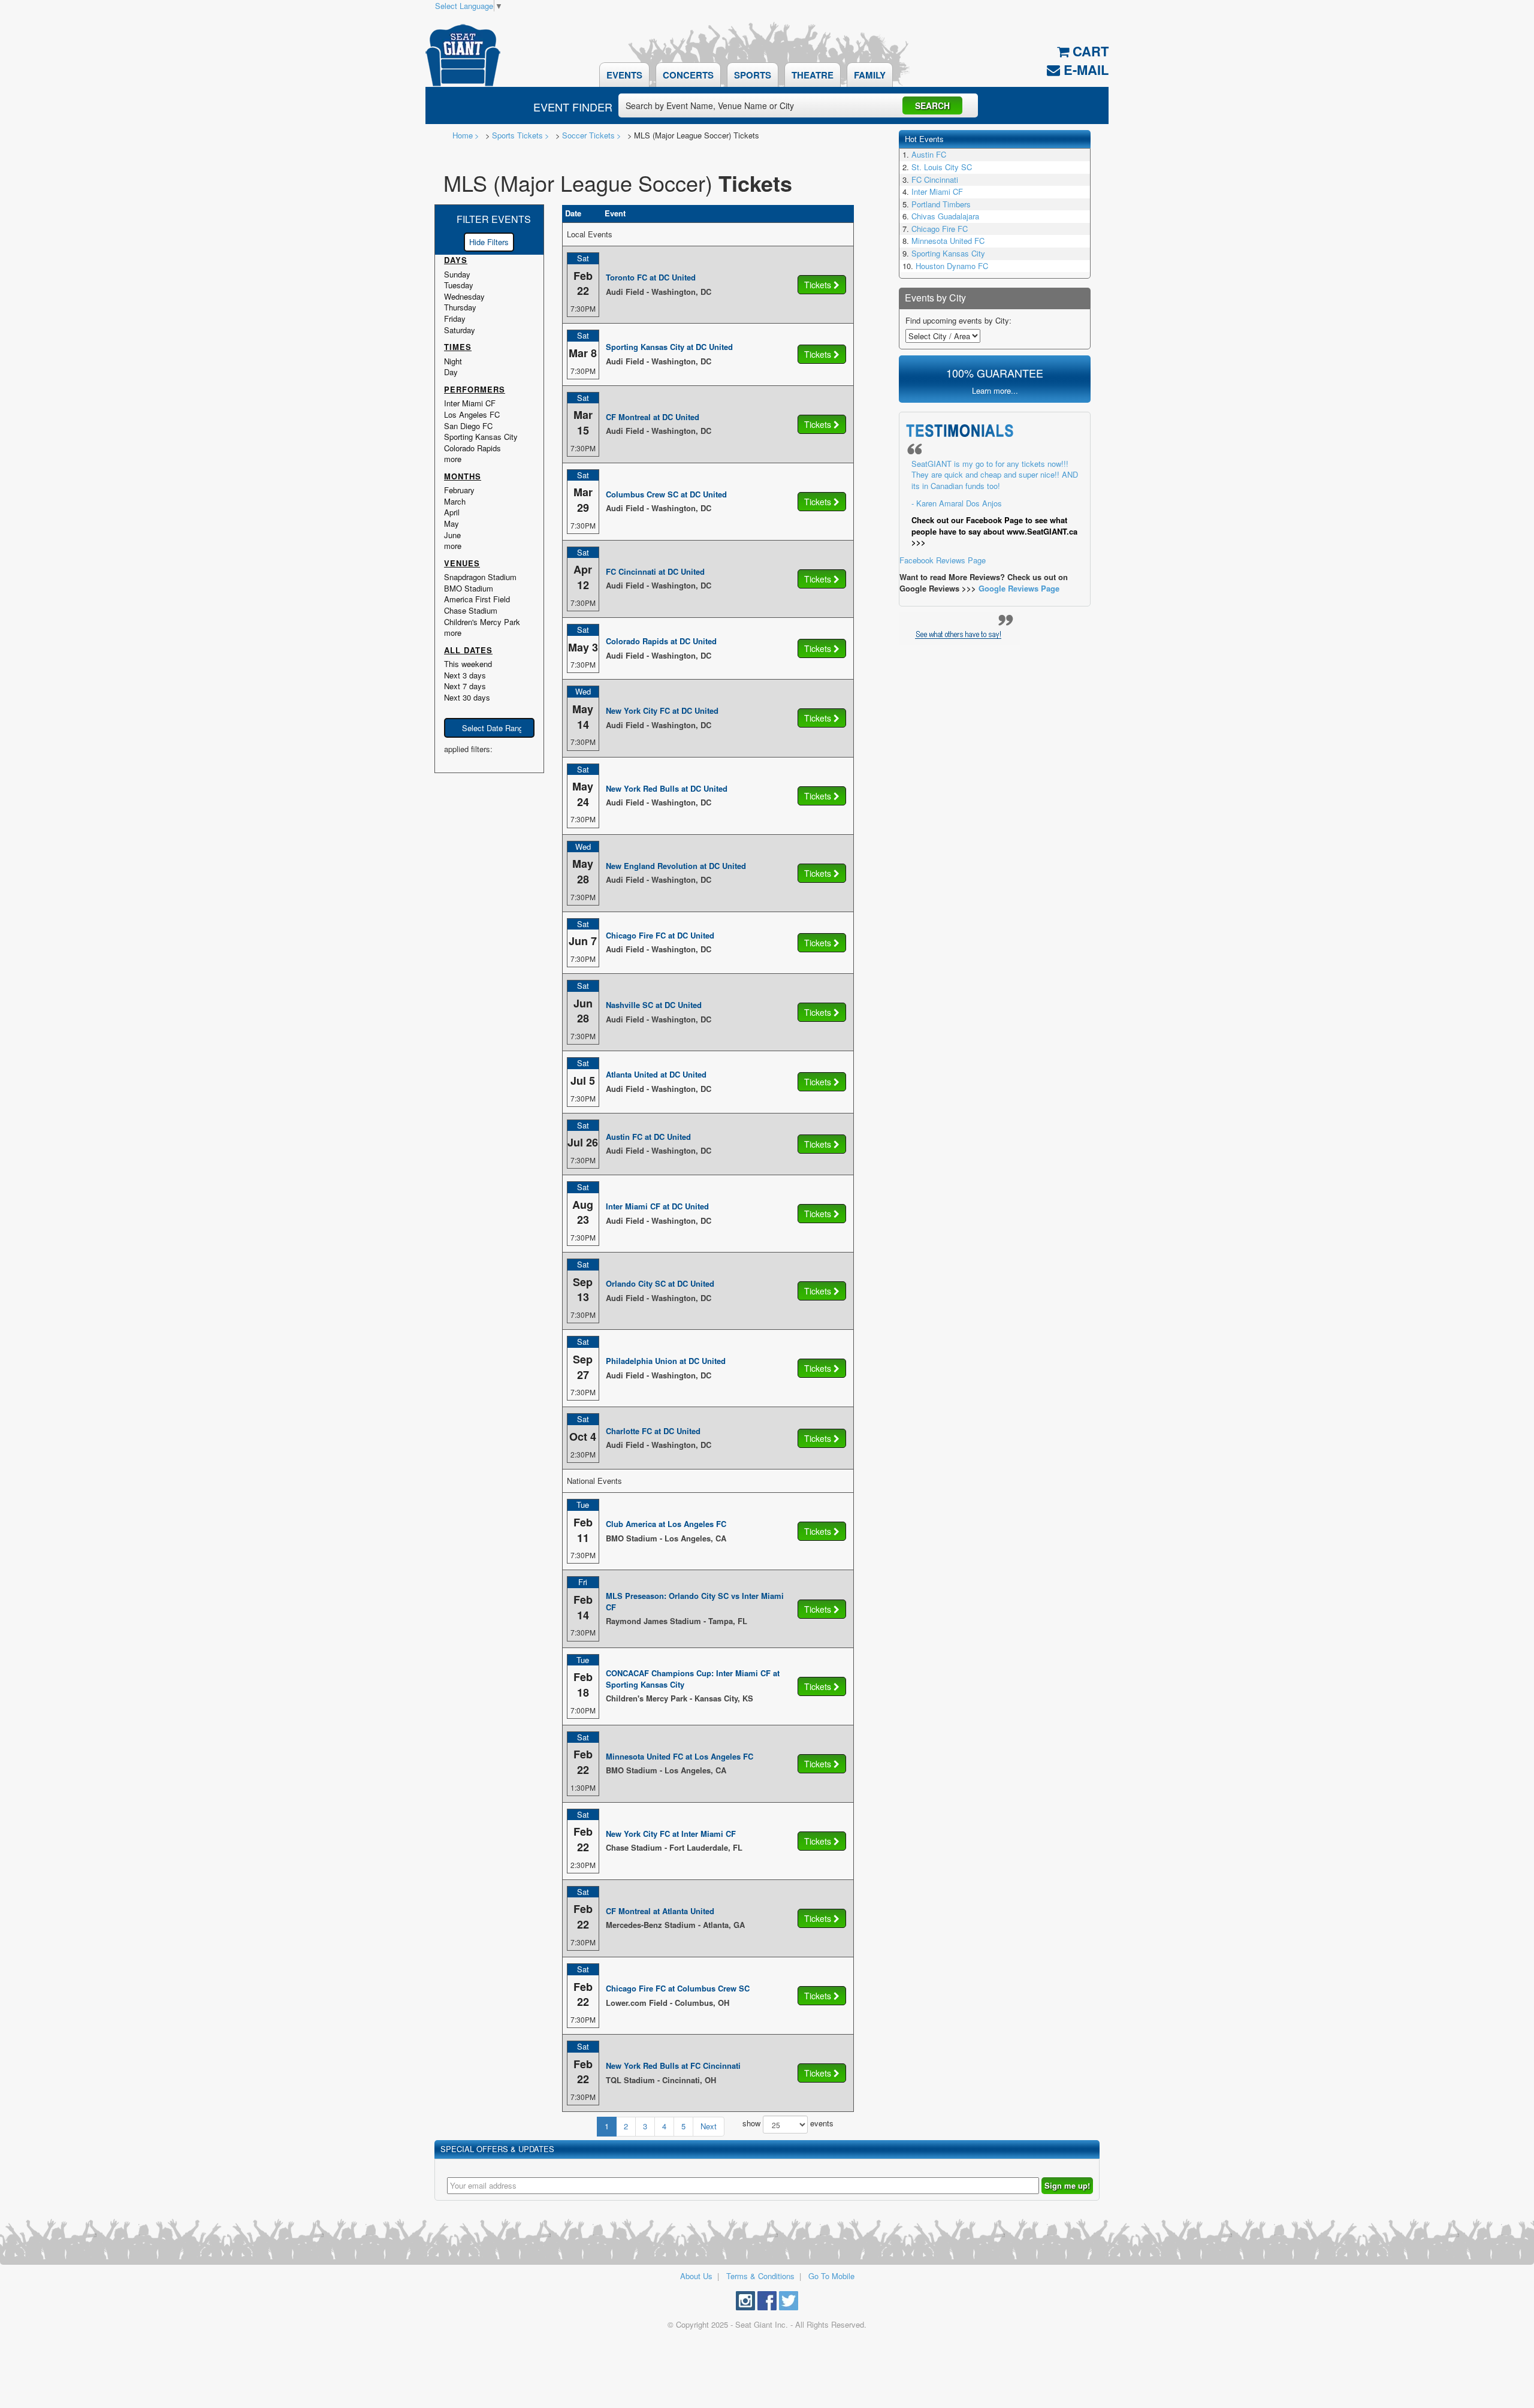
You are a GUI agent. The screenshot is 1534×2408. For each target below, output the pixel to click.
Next (709, 2126)
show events (788, 2124)
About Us (696, 2276)
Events (624, 75)
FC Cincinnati (935, 179)
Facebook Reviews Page (989, 512)
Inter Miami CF (937, 191)
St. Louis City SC (942, 167)
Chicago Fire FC (940, 229)
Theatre (813, 75)
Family (870, 75)
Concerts (688, 75)
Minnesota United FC (948, 241)
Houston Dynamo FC (952, 266)
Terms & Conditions (760, 2276)
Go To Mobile (831, 2276)
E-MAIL (1084, 70)
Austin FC (929, 154)
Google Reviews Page (1019, 588)
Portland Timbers (941, 204)
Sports (753, 75)
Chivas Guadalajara (945, 216)
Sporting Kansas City (948, 253)
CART (1089, 51)
